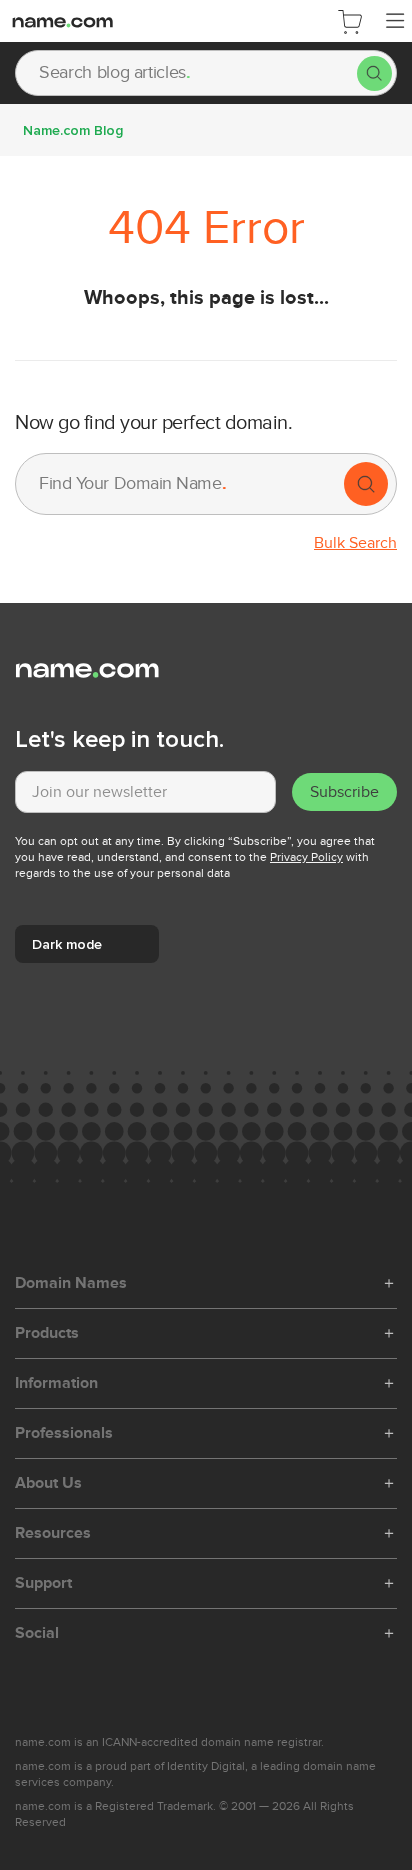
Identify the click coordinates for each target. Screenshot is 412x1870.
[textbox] (145, 792)
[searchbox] (186, 73)
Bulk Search (355, 543)
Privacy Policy (306, 857)
